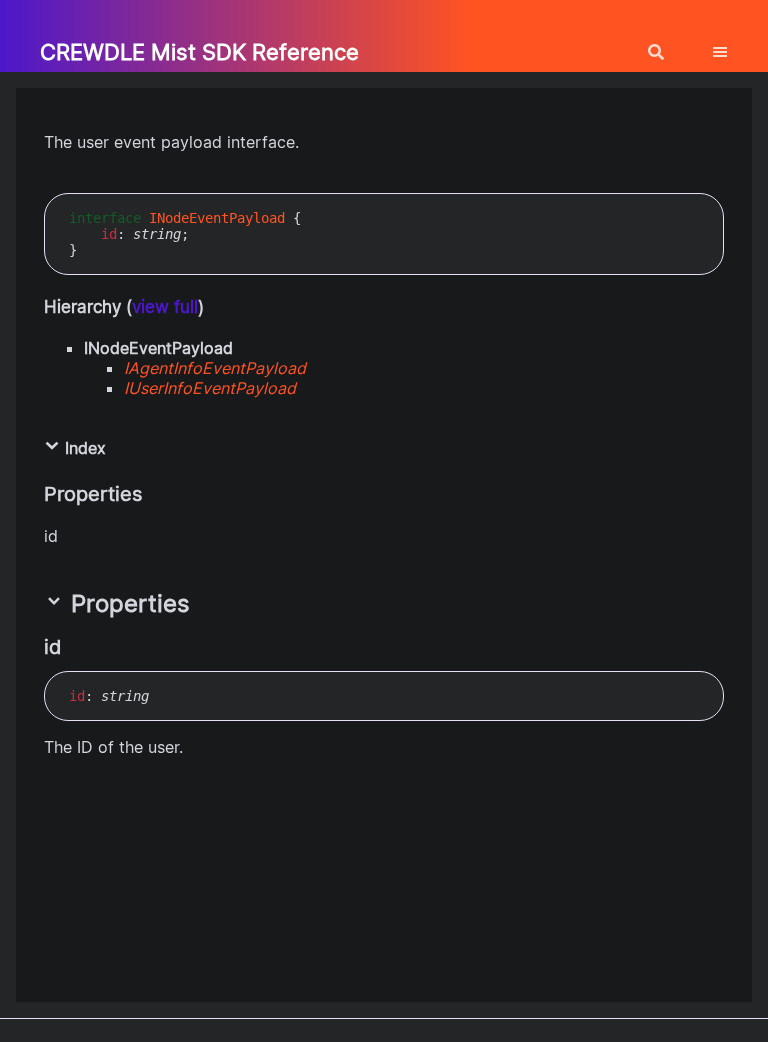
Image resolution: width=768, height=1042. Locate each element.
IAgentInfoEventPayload (215, 368)
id (109, 234)
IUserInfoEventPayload (210, 388)
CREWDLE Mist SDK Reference (199, 52)
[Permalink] (79, 647)
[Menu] (732, 44)
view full (165, 307)
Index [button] (83, 448)
